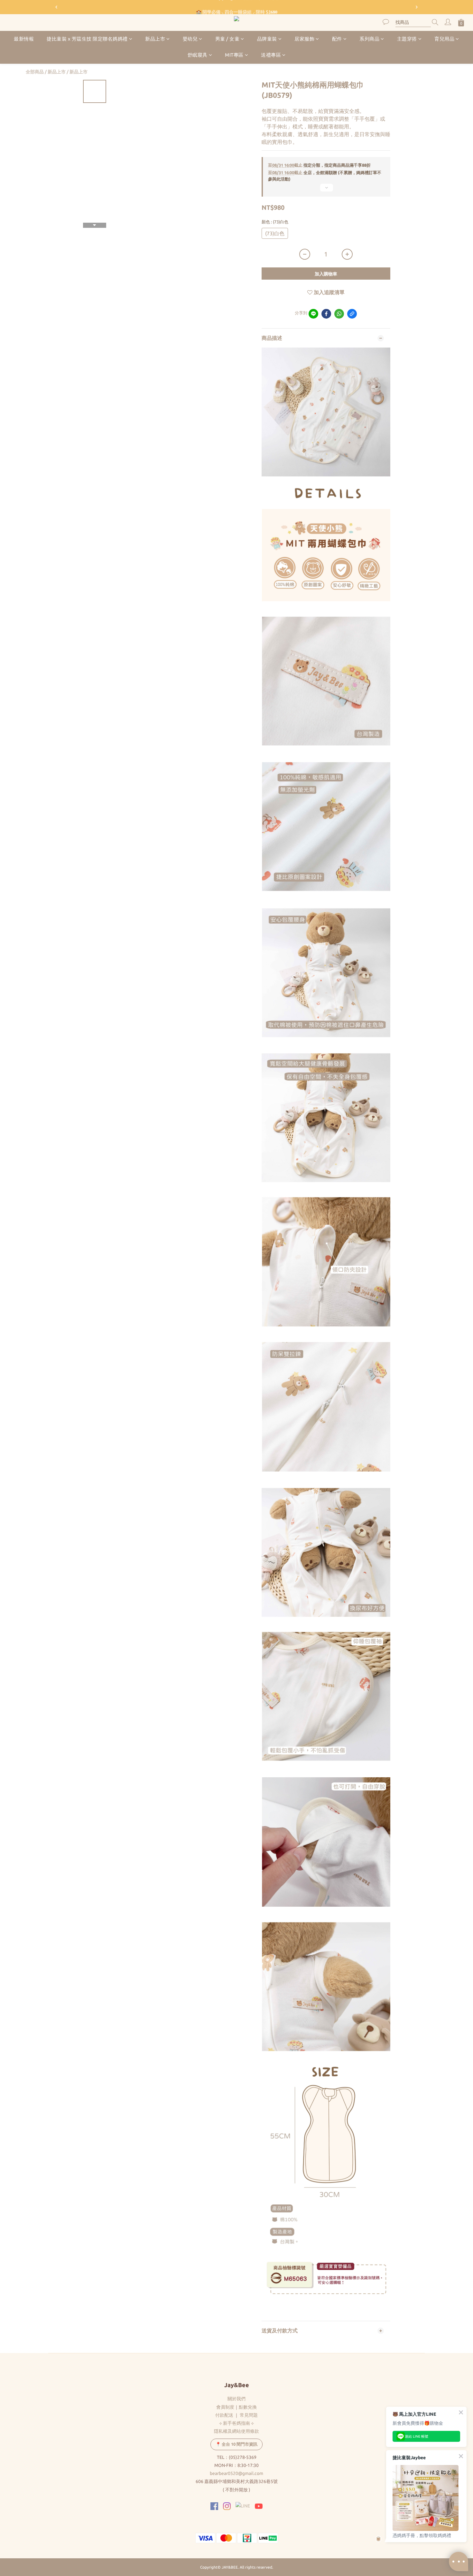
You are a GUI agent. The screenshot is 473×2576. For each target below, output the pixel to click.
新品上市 (155, 39)
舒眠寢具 (198, 55)
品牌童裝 (267, 39)
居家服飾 (304, 39)
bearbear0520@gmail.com (236, 2473)
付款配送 (224, 2415)
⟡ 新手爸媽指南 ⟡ (236, 2423)
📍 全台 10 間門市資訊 (236, 2444)
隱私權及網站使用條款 (236, 2431)
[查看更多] (326, 190)
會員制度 (225, 2407)
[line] (313, 314)
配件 (337, 39)
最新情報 (24, 39)
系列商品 (369, 39)
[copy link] (352, 314)
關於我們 (236, 2399)
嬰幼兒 (190, 39)
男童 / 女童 (227, 39)
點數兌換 (248, 2407)
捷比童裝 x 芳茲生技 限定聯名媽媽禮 (87, 39)
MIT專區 (234, 55)
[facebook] (326, 314)
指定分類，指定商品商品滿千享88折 (319, 165)
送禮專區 (271, 55)
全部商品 (35, 72)
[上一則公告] (56, 7)
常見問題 (249, 2415)
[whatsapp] (339, 314)
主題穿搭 (407, 39)
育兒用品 (444, 39)
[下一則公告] (417, 7)
